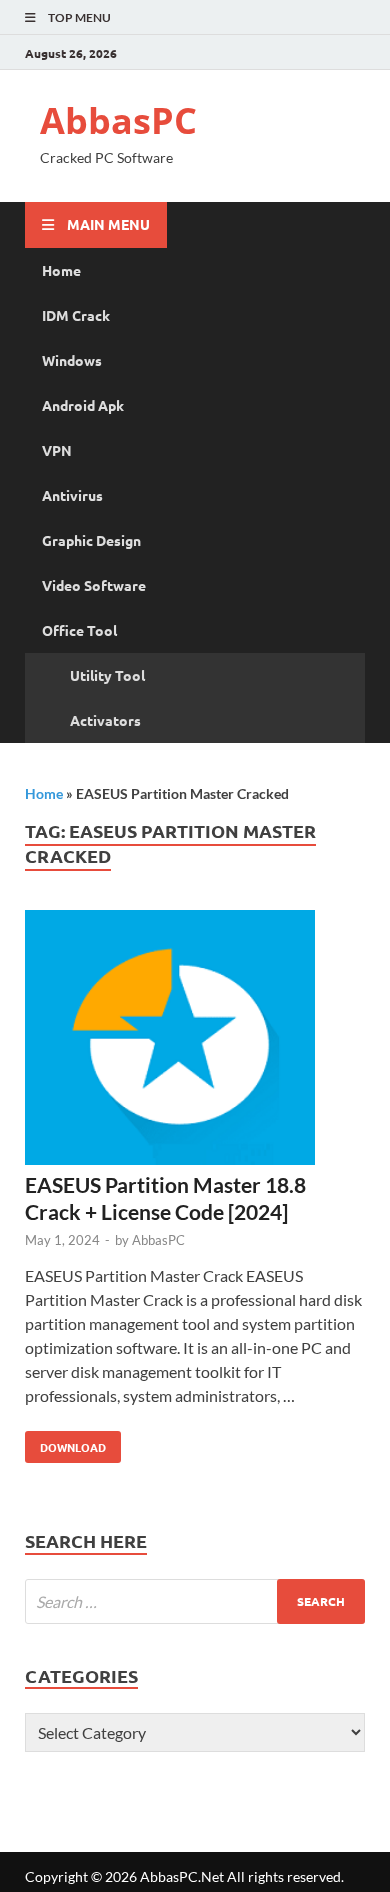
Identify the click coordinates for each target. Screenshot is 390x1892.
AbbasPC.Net (182, 1876)
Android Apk (83, 405)
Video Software (94, 585)
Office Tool (79, 630)
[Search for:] (195, 1601)
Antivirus (72, 495)
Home (61, 270)
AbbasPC (118, 120)
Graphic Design (91, 540)
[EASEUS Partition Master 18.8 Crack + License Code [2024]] (195, 1040)
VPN (57, 450)
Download (65, 1443)
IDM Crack (76, 315)
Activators (105, 720)
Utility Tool (107, 675)
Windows (72, 360)
